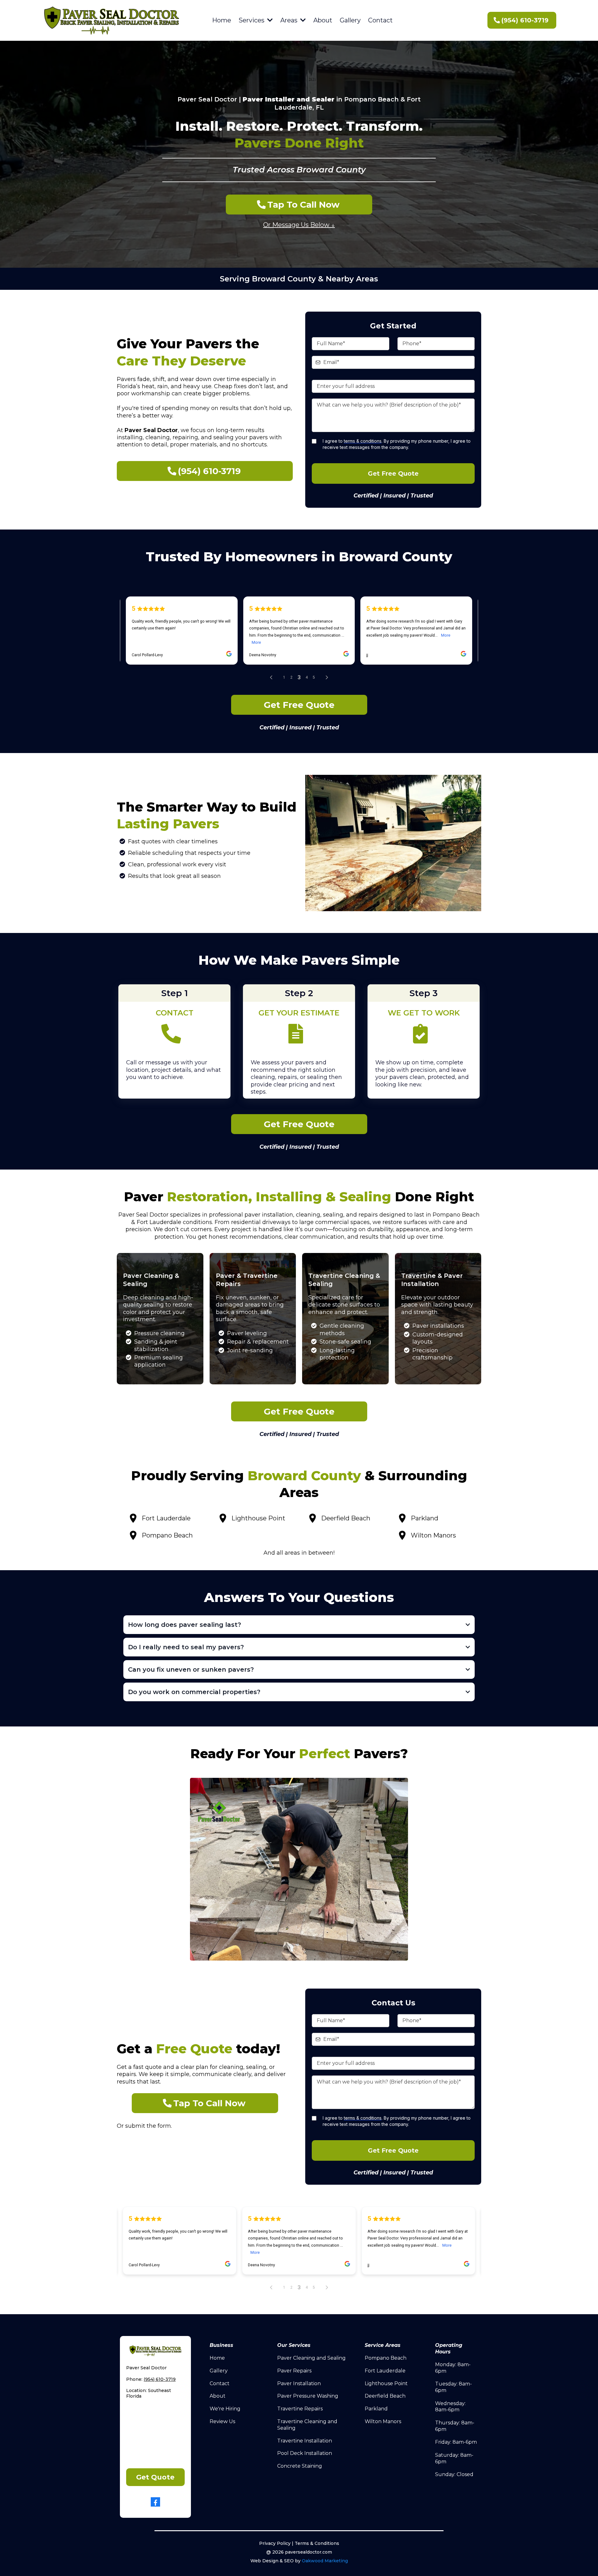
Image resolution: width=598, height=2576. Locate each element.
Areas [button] (290, 20)
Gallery (219, 2371)
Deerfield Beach (385, 2396)
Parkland (376, 2409)
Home (217, 2358)
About (218, 2396)
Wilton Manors (383, 2421)
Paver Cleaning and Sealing (311, 2358)
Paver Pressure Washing (308, 2396)
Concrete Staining (300, 2466)
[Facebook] (155, 2502)
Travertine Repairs (300, 2409)
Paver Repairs (294, 2371)
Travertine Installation (305, 2441)
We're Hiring (225, 2409)
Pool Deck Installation (305, 2453)
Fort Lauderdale (385, 2371)
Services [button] (252, 20)
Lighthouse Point (386, 2383)
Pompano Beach (386, 2358)
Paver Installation (299, 2383)
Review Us (222, 2421)
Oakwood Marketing (325, 2561)
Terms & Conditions (317, 2543)
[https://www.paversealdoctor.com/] (111, 20)
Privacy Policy (275, 2543)
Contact (220, 2383)
